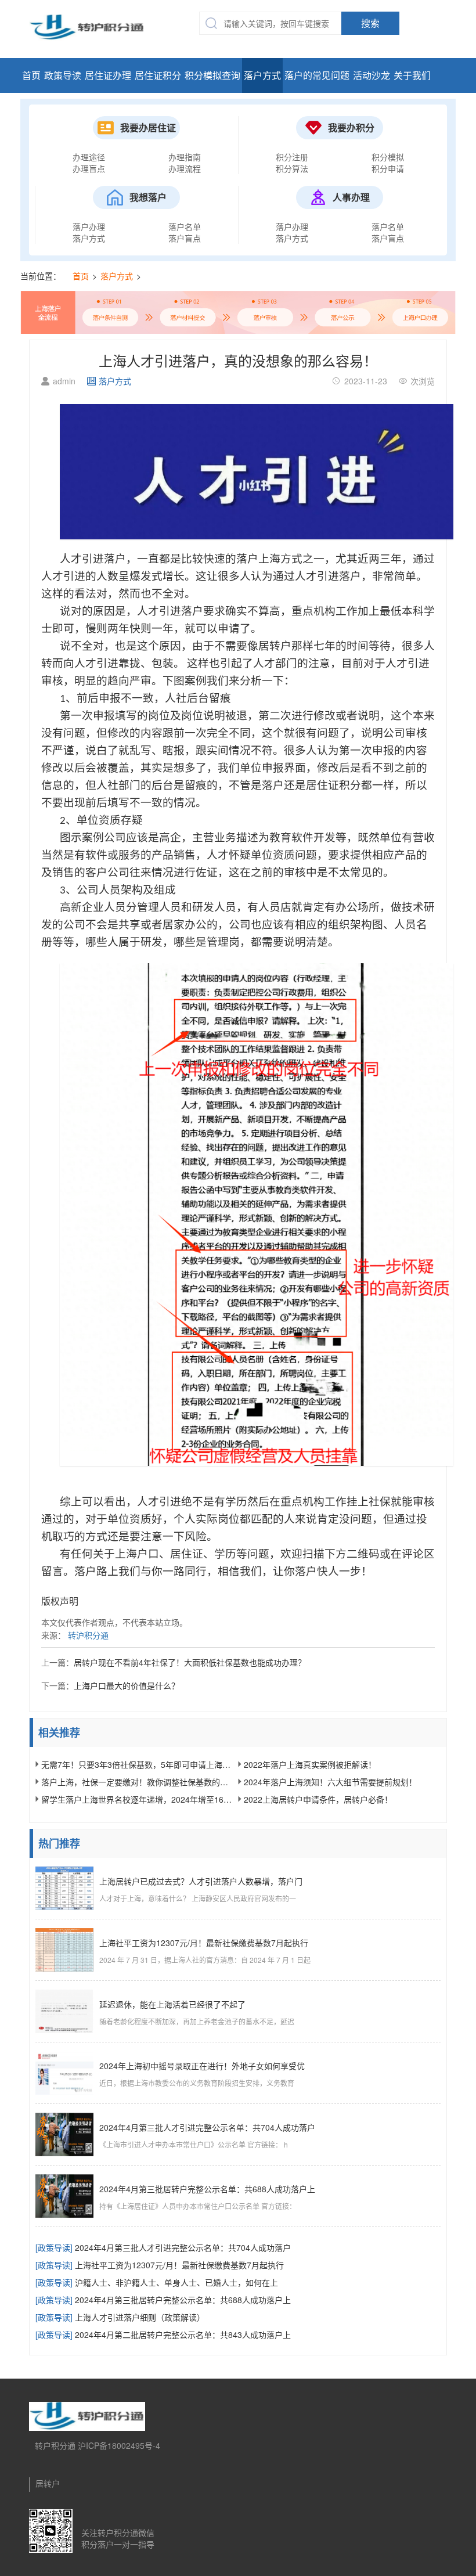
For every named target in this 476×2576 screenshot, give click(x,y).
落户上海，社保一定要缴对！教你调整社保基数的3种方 (137, 1782)
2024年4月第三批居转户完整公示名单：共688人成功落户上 (163, 2300)
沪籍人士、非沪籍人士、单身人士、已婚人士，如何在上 (157, 2282)
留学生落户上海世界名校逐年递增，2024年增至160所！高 (137, 1799)
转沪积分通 (88, 1635)
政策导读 (63, 75)
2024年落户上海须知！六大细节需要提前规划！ (330, 1782)
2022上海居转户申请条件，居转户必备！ (318, 1799)
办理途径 (89, 157)
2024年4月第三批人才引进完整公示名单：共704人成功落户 (163, 2247)
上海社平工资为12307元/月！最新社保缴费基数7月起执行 (160, 2265)
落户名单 (185, 226)
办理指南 (185, 157)
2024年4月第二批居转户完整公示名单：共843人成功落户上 (163, 2334)
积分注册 (292, 157)
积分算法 (292, 168)
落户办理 (89, 226)
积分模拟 (388, 157)
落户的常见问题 (317, 75)
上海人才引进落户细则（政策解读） (120, 2317)
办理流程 (185, 168)
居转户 (48, 2483)
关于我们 (412, 75)
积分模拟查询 (212, 75)
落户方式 (262, 75)
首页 (31, 75)
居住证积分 (158, 75)
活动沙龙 (372, 75)
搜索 (370, 23)
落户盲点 (185, 238)
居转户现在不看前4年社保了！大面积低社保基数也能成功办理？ (190, 1662)
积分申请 (388, 168)
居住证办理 (108, 75)
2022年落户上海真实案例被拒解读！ (310, 1764)
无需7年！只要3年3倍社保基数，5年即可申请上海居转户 (137, 1764)
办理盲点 (89, 168)
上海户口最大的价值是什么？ (127, 1685)
